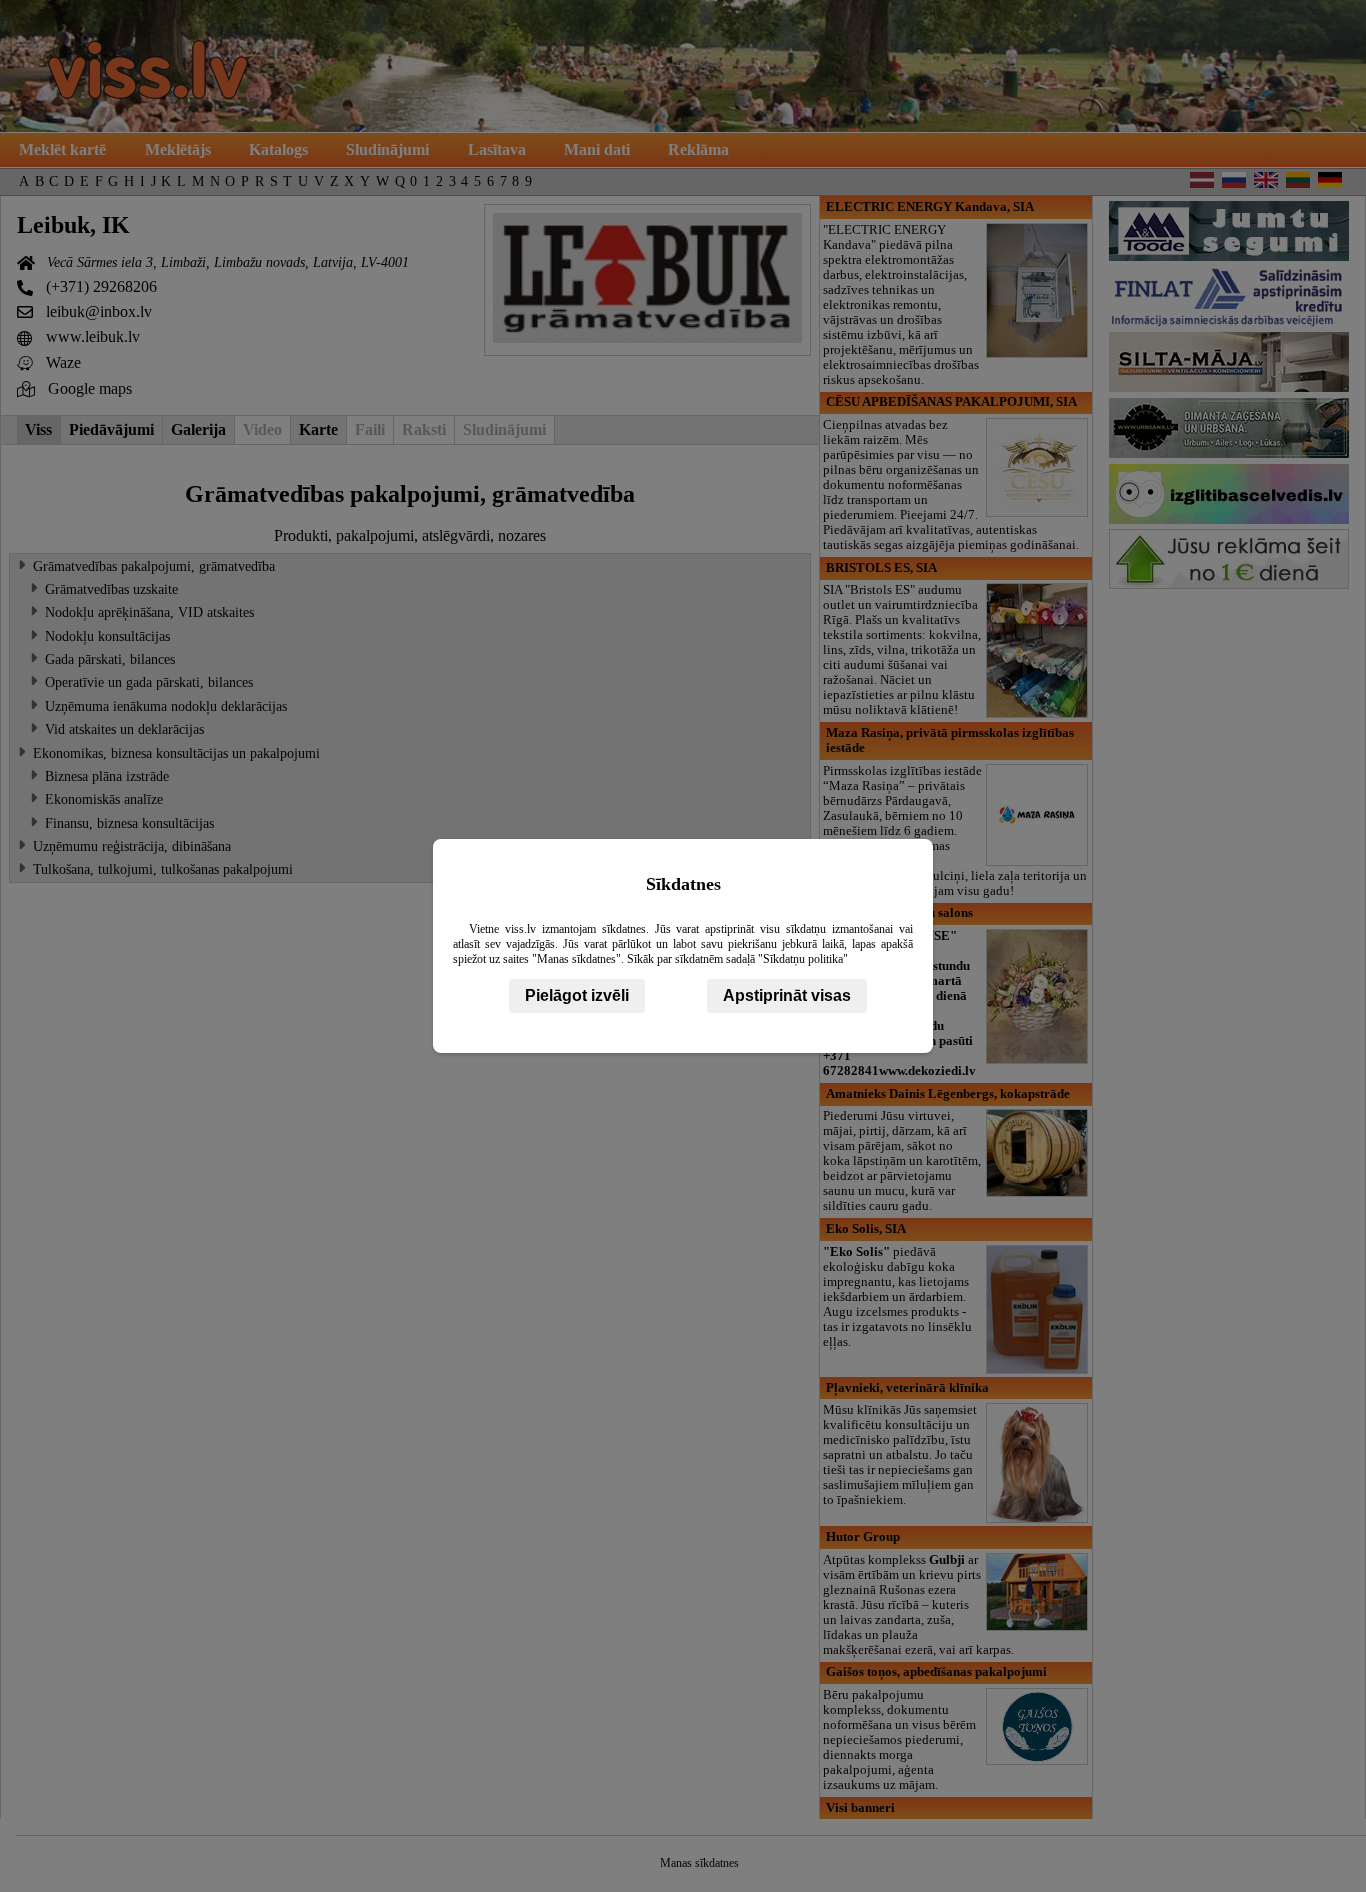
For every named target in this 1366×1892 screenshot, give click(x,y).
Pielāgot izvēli (577, 995)
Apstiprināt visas (787, 995)
